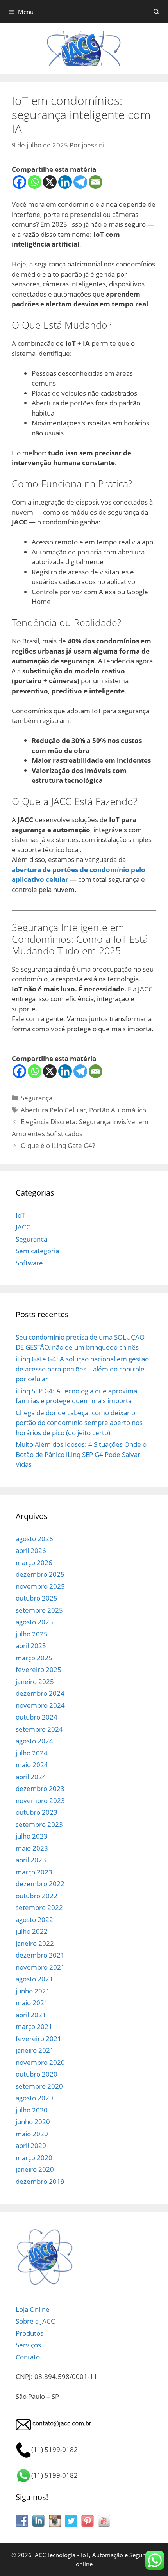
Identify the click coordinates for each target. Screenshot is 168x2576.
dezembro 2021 (40, 1955)
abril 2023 (31, 1860)
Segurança (37, 1098)
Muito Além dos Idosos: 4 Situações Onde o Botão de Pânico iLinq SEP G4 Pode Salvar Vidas (81, 1454)
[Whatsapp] (35, 182)
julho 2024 (32, 1753)
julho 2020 (32, 2110)
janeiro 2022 (35, 1943)
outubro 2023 (37, 1812)
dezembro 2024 (40, 1693)
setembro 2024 (39, 1729)
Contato (28, 2357)
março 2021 (34, 2026)
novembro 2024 (40, 1705)
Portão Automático (118, 1110)
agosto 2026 (34, 1539)
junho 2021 (33, 1991)
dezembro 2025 (40, 1574)
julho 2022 (32, 1931)
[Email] (96, 182)
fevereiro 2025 (38, 1669)
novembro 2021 (40, 1967)
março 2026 (34, 1562)
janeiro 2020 (35, 2169)
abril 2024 (31, 1777)
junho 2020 (33, 2122)
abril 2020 (31, 2145)
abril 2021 (31, 2015)
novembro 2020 (40, 2062)
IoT (20, 1215)
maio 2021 (32, 2003)
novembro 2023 (40, 1801)
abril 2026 (31, 1550)
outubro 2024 (37, 1717)
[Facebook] (19, 182)
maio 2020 (32, 2134)
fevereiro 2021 (38, 2039)
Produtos (29, 2333)
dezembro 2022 (40, 1884)
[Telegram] (80, 182)
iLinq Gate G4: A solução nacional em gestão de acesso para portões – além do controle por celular (82, 1369)
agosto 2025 (34, 1622)
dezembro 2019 (40, 2181)
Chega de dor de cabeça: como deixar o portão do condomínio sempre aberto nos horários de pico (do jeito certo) (79, 1423)
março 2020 (34, 2158)
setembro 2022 (39, 1907)
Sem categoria (37, 1251)
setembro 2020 (39, 2086)
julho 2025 (32, 1634)
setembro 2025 (39, 1610)
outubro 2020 (37, 2074)
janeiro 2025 (35, 1682)
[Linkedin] (65, 182)
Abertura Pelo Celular (53, 1110)
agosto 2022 (34, 1920)
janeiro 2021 (35, 2050)
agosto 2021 (34, 1979)
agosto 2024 (34, 1741)
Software (29, 1263)
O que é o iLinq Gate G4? (58, 1145)
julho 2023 (32, 1836)
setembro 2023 (39, 1824)
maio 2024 (32, 1765)
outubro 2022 (37, 1896)
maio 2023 (32, 1848)
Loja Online (33, 2309)
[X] (50, 182)
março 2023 (34, 1872)
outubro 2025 (37, 1598)
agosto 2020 (34, 2098)
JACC (23, 1227)
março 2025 (34, 1658)
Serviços (28, 2345)
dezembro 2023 (40, 1788)
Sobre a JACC (35, 2321)
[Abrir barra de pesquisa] (156, 12)
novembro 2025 (40, 1586)
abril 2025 (31, 1646)
